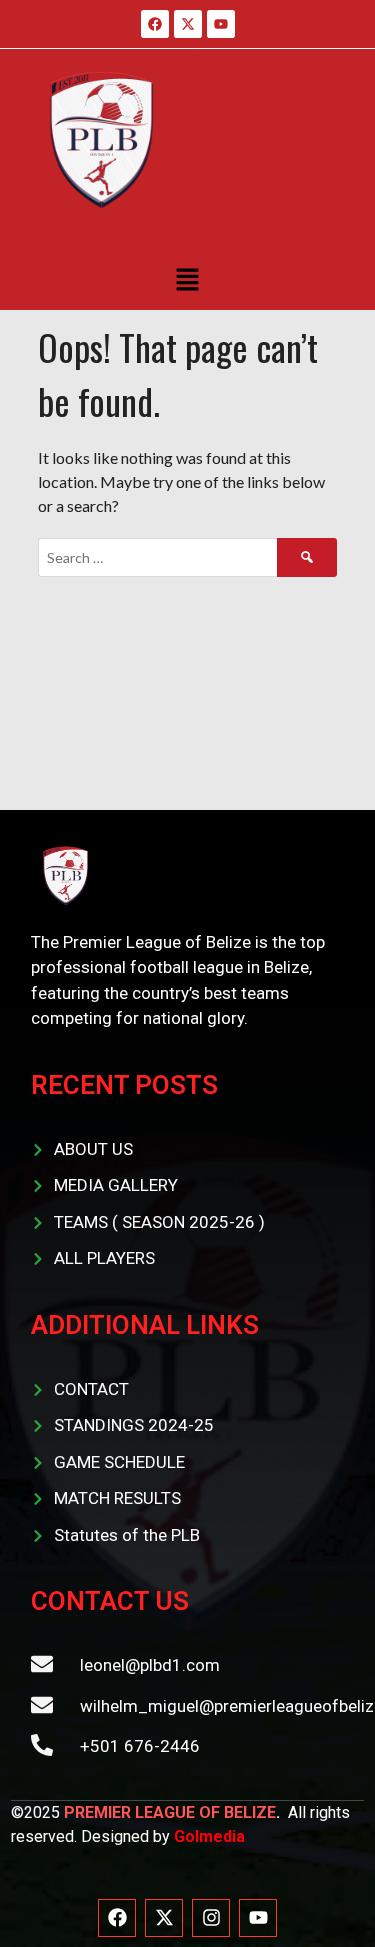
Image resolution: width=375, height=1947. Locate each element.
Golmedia (209, 1836)
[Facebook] (117, 1918)
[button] (187, 279)
